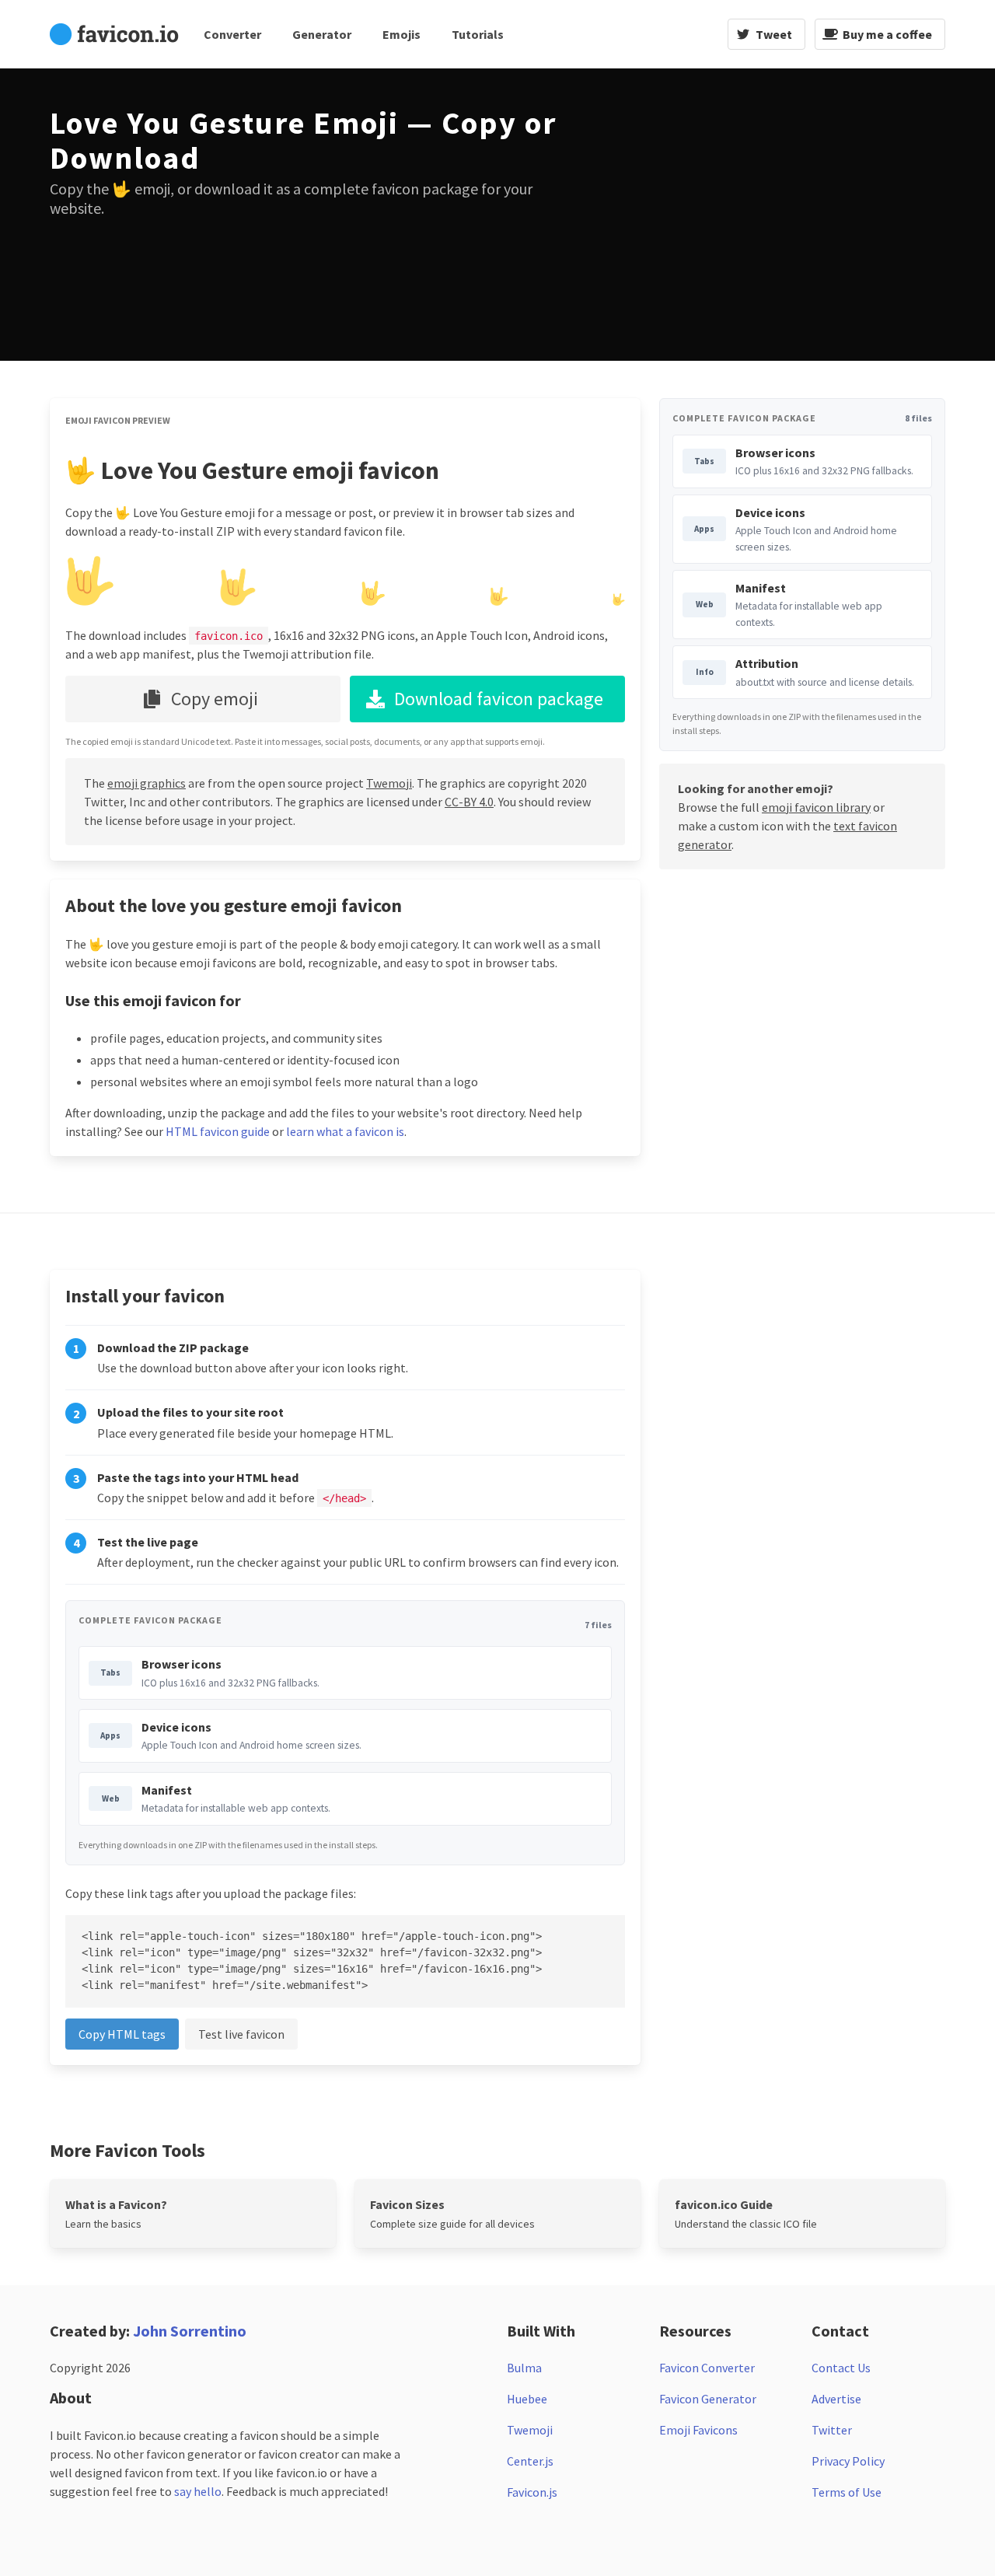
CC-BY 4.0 (469, 802)
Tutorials (478, 34)
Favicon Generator (708, 2399)
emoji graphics (147, 783)
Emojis (401, 34)
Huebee (527, 2399)
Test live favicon (241, 2034)
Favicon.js (532, 2492)
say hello (198, 2491)
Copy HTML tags (122, 2034)
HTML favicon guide (218, 1131)
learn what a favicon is (345, 1131)
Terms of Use (847, 2492)
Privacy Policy (848, 2461)
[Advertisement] (726, 215)
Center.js (530, 2461)
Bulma (524, 2368)
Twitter (832, 2430)
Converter (232, 34)
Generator (322, 34)
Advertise (836, 2399)
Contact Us (841, 2368)
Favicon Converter (707, 2368)
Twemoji (389, 783)
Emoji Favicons (698, 2430)
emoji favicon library (816, 807)
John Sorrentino (190, 2331)
